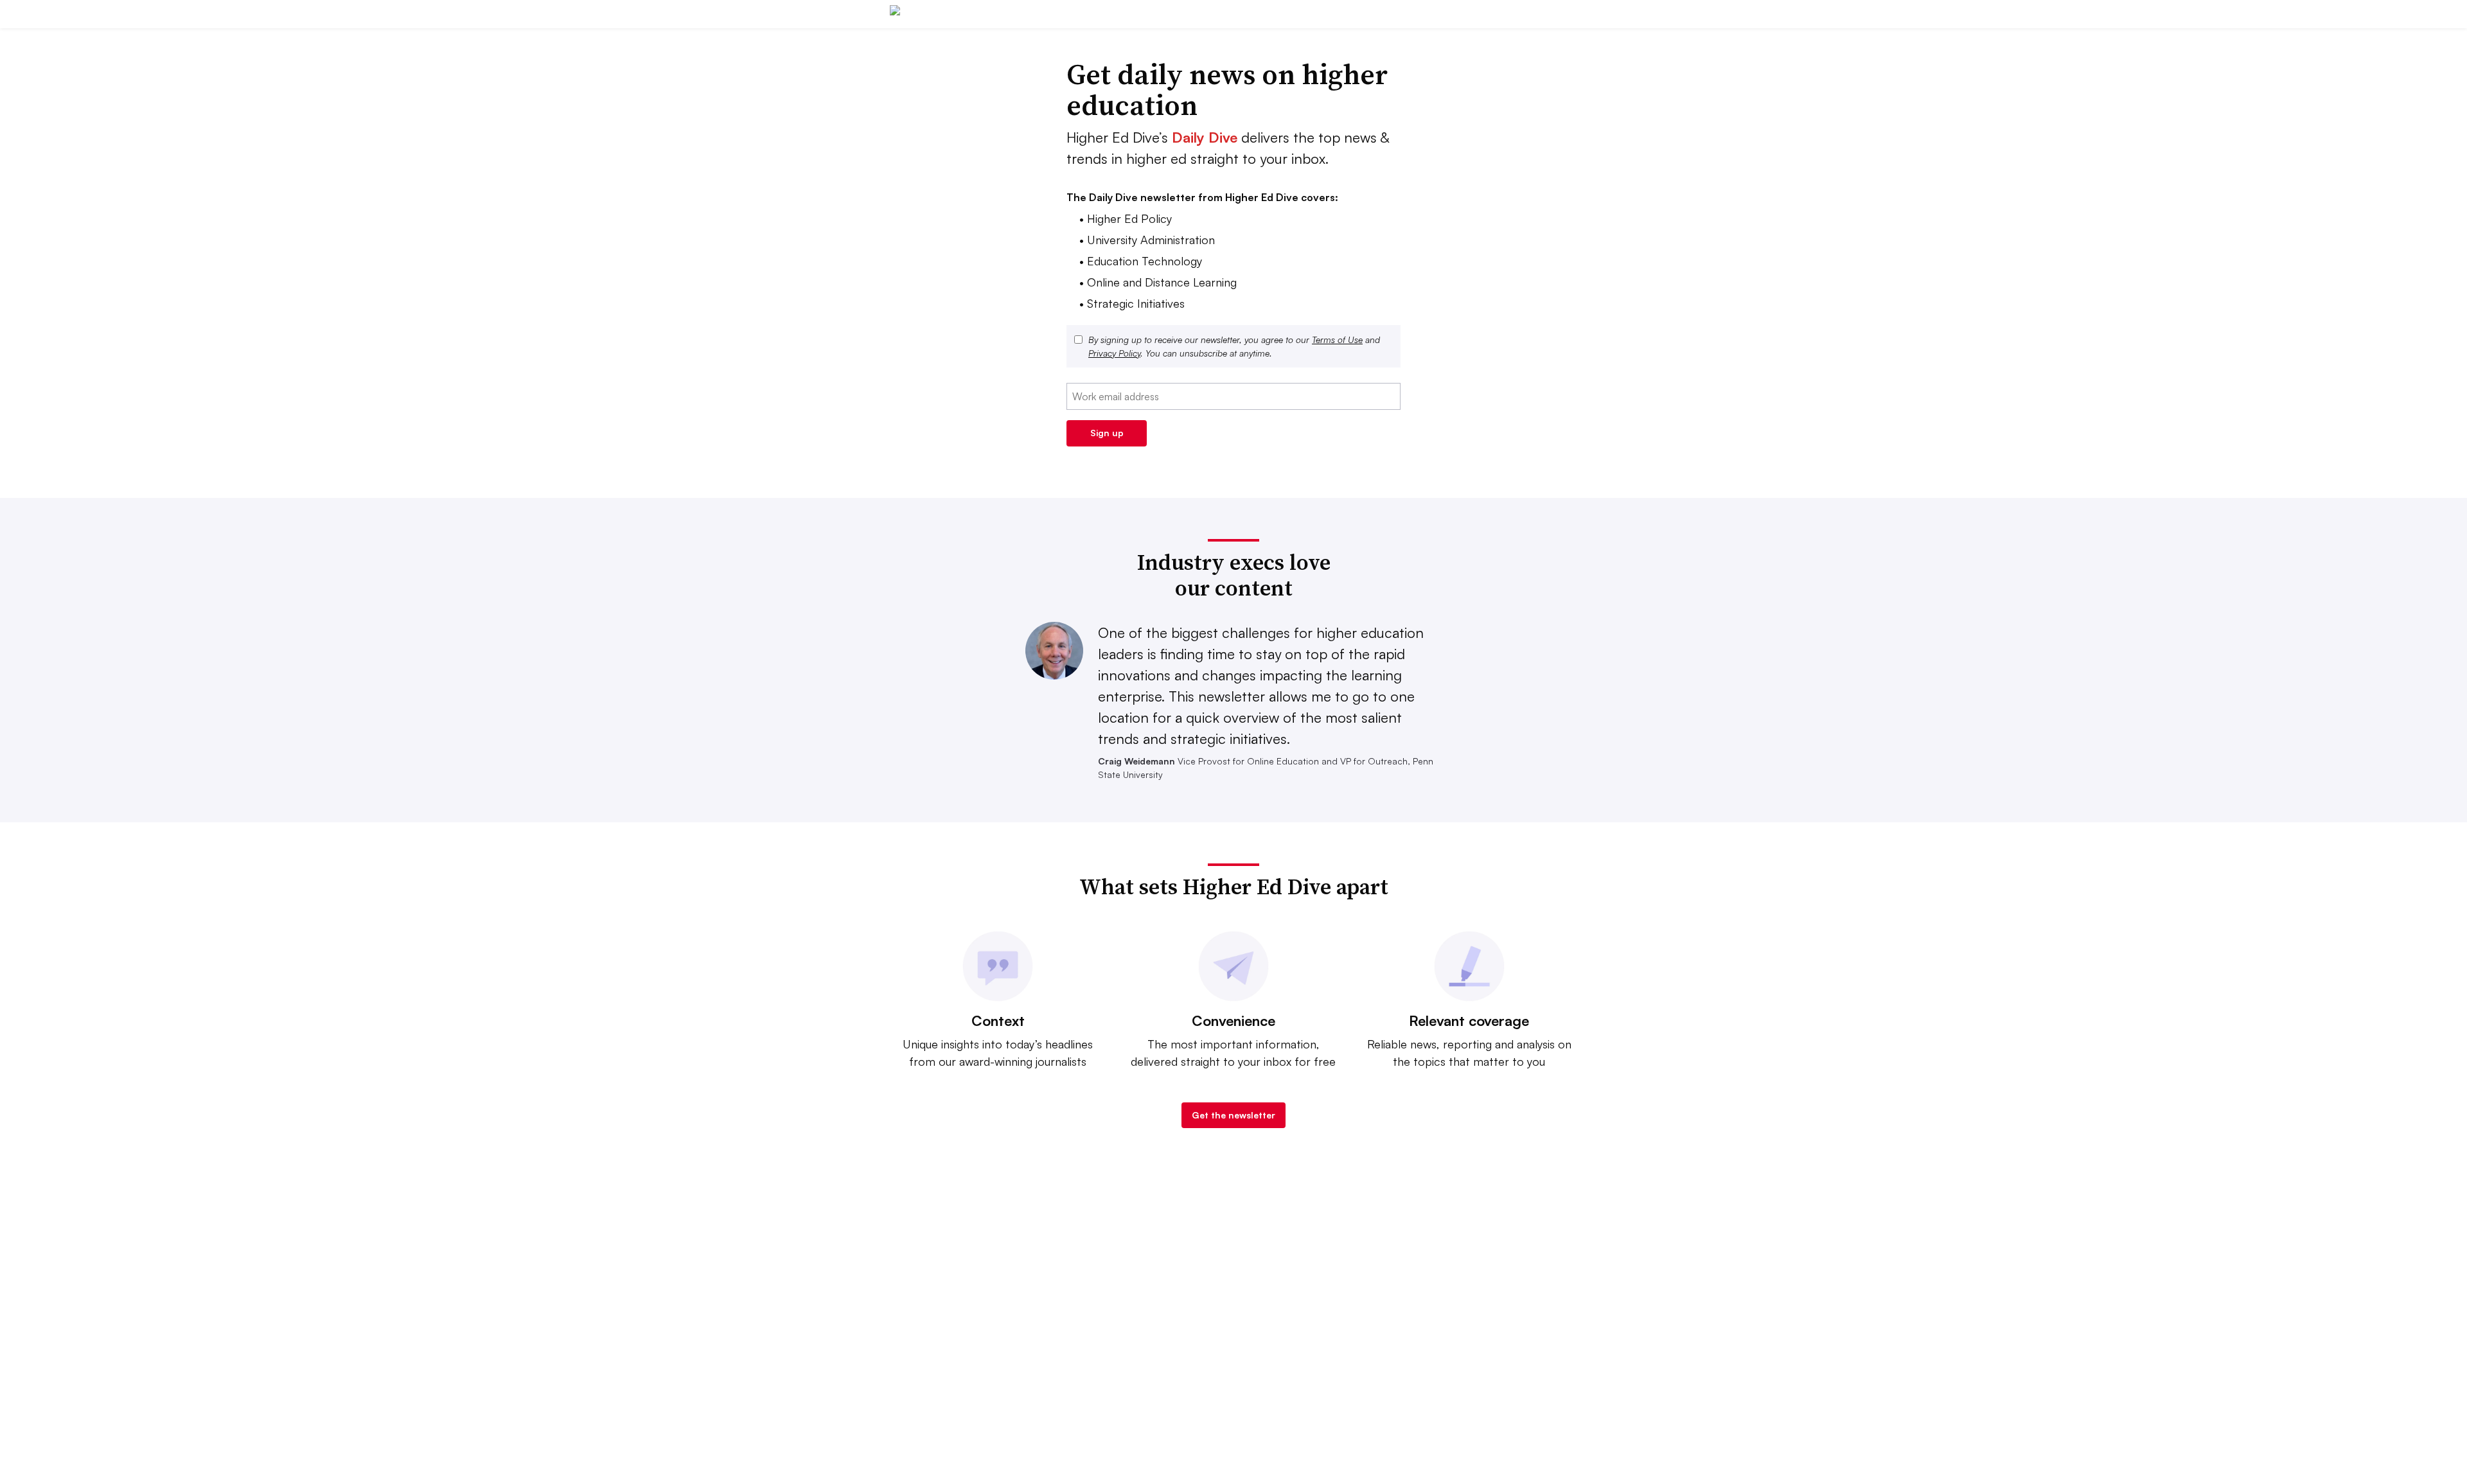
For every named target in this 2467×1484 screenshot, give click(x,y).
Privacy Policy (1114, 353)
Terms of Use (1337, 340)
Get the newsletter (1233, 1115)
